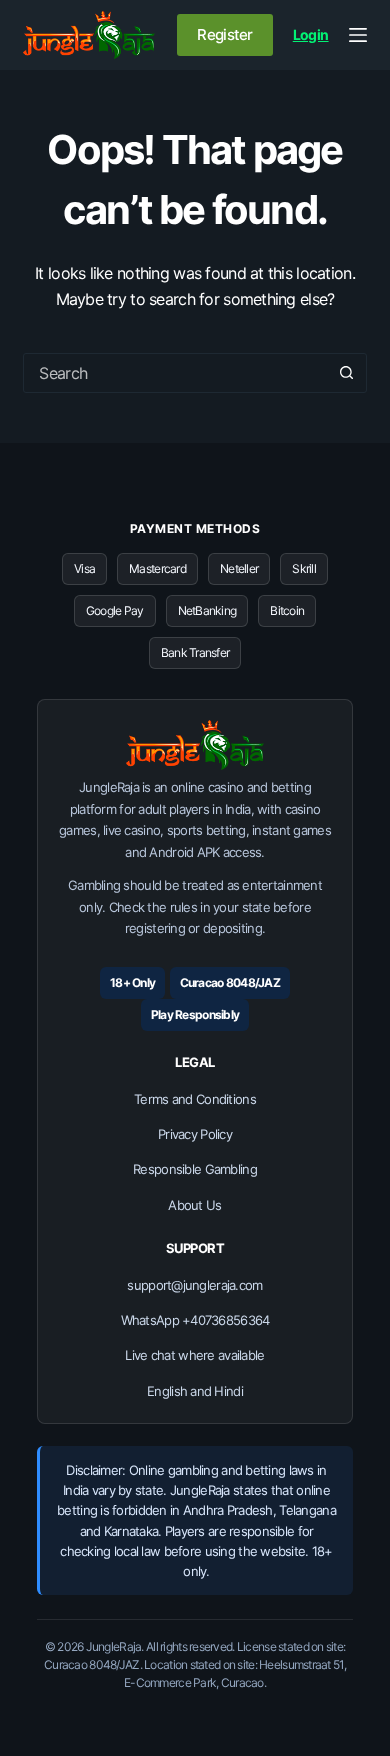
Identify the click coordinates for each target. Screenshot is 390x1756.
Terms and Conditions (195, 1099)
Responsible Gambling (195, 1169)
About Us (194, 1205)
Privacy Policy (195, 1134)
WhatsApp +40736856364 (195, 1320)
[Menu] (358, 35)
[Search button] (347, 373)
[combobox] (175, 373)
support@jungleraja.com (194, 1285)
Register (224, 34)
